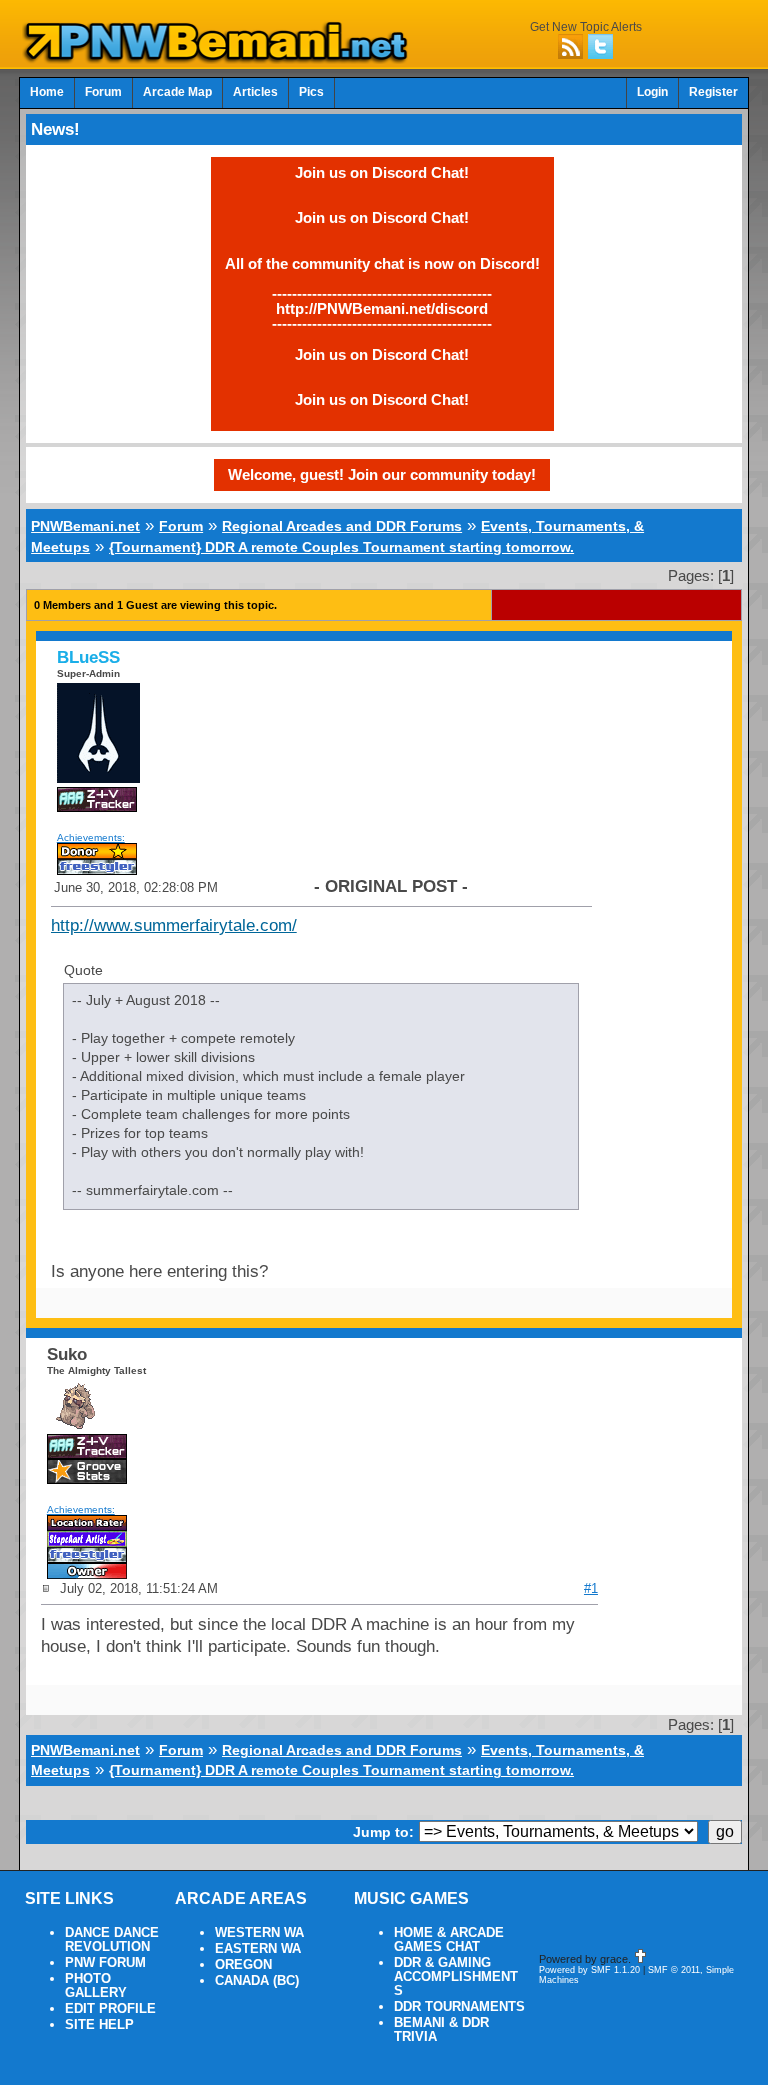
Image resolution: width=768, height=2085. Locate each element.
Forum (103, 92)
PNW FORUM (105, 1963)
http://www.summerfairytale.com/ (174, 925)
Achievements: (91, 837)
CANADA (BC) (257, 1981)
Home (47, 92)
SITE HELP (99, 2025)
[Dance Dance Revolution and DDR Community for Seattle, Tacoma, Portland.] (221, 58)
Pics (311, 92)
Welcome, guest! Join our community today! (382, 474)
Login (652, 92)
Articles (255, 92)
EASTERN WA (258, 1949)
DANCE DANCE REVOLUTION (112, 1940)
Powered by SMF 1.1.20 (589, 1970)
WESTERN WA (259, 1933)
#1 (591, 1588)
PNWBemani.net (85, 526)
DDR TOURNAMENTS (459, 2007)
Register (713, 92)
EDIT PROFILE (110, 2009)
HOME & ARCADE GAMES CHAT (449, 1940)
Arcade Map (177, 92)
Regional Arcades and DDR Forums (342, 526)
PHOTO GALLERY (96, 1986)
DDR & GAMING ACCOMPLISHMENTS (456, 1977)
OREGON (243, 1965)
